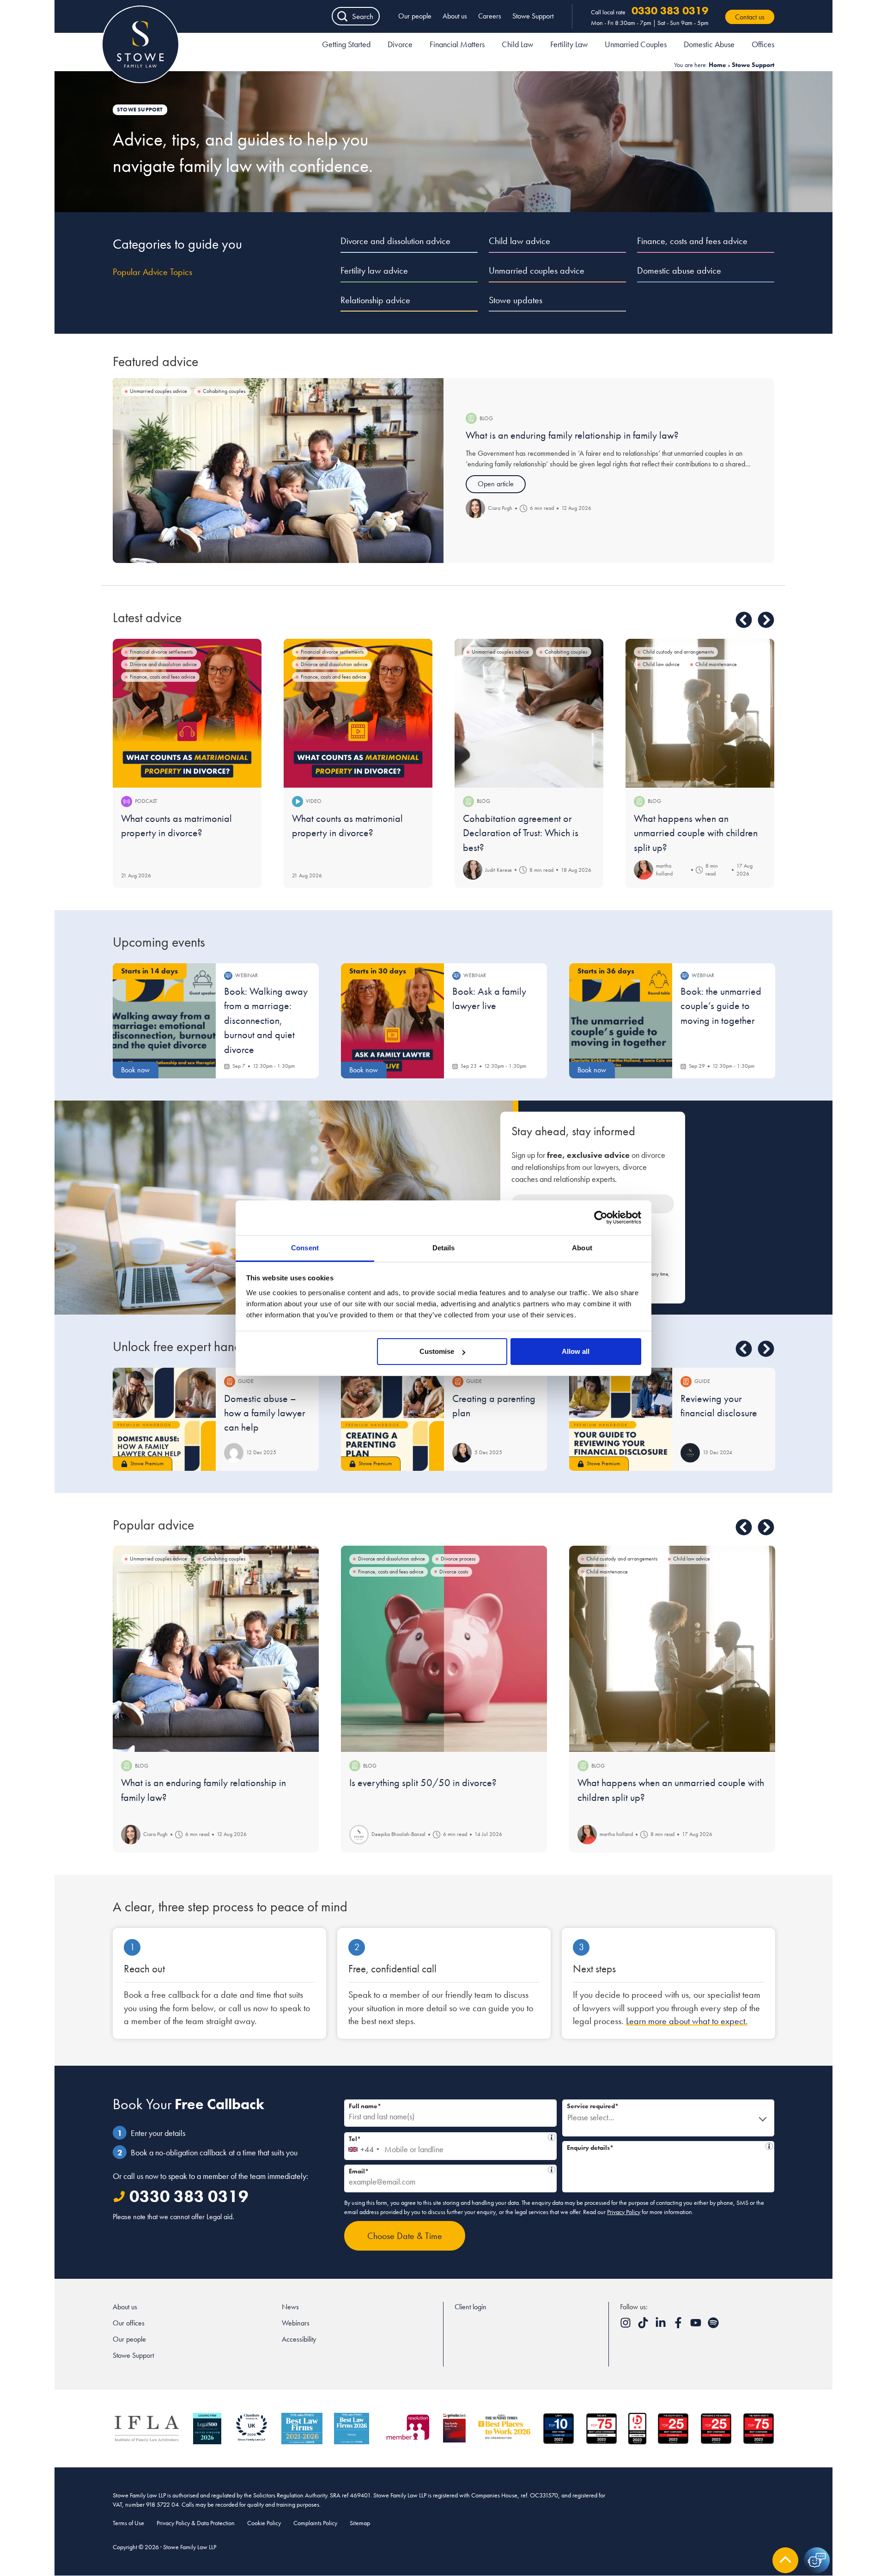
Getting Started (346, 44)
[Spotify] (713, 2326)
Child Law (517, 44)
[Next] (766, 620)
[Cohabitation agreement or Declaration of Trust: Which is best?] (529, 713)
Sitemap (360, 2523)
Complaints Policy (315, 2523)
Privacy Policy (624, 2212)
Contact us (750, 17)
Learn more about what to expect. (687, 2021)
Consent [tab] (305, 1248)
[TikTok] (644, 2326)
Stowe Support (533, 16)
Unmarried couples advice (537, 270)
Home (717, 65)
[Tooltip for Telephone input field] (552, 2137)
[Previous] (744, 620)
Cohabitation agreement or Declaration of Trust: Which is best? (521, 833)
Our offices (129, 2323)
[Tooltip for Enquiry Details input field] (769, 2146)
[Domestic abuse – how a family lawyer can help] (164, 1419)
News (290, 2307)
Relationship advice (375, 300)
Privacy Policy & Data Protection (196, 2523)
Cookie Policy (264, 2523)
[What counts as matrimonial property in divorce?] (187, 713)
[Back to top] (785, 2560)
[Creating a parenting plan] (392, 1419)
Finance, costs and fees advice (692, 241)
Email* (447, 2170)
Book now (135, 1070)
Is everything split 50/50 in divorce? (423, 1783)
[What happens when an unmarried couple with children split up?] (700, 713)
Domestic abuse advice (679, 270)
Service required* (593, 2106)
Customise (437, 1351)
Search (363, 16)
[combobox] (363, 2146)
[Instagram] (626, 2326)
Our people (415, 16)
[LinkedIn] (662, 2326)
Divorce (400, 44)
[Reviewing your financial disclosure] (621, 1419)
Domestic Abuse (709, 44)
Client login (471, 2307)
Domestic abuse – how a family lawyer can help (265, 1413)
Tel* (448, 2138)
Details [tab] (444, 1248)
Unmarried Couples (636, 44)
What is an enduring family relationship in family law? (572, 435)
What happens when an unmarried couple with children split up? (696, 833)
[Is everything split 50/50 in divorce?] (444, 1649)
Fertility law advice (374, 270)
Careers (490, 16)
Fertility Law (569, 44)
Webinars (296, 2323)
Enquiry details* (665, 2146)
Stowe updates (516, 300)
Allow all (576, 1351)
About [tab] (582, 1248)
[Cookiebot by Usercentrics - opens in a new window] (601, 1218)
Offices (763, 44)
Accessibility (299, 2339)
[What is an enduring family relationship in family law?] (278, 471)
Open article (496, 484)
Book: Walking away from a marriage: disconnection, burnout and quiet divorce (266, 1020)
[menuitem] (346, 46)
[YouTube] (697, 2326)
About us (455, 16)
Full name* (365, 2106)
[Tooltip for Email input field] (552, 2170)
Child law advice (519, 241)
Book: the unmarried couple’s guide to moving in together (721, 1006)
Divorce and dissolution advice (395, 241)
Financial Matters (457, 44)
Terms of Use (128, 2523)
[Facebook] (679, 2326)
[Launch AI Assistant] (817, 2560)
